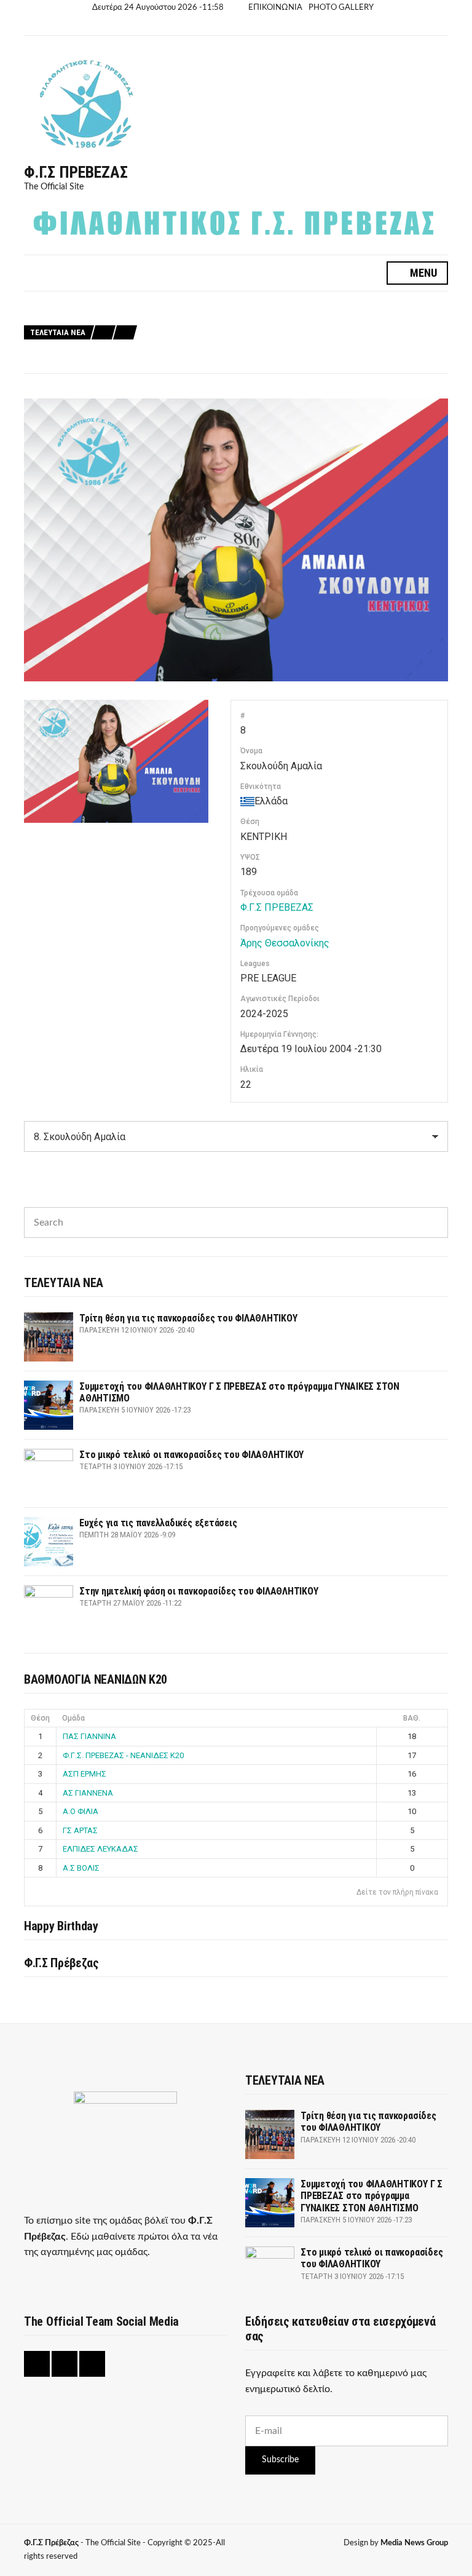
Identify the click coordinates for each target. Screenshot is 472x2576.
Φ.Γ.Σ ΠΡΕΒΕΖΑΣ (277, 907)
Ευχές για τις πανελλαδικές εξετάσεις (216, 347)
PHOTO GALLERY (341, 8)
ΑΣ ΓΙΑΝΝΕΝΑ (88, 1793)
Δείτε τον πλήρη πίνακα (397, 1892)
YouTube (239, 26)
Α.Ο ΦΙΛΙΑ (81, 1811)
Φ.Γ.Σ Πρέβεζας (76, 172)
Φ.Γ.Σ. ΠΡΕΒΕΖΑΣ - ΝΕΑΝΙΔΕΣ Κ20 (123, 1755)
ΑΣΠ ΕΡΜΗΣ (85, 1774)
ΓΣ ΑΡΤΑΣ (80, 1830)
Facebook (211, 26)
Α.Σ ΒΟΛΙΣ (81, 1868)
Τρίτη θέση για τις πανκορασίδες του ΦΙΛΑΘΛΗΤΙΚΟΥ (242, 305)
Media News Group (414, 2543)
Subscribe (280, 2460)
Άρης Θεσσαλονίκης (285, 943)
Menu (422, 273)
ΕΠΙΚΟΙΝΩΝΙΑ (275, 8)
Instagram (225, 26)
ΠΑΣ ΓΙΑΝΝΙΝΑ (89, 1736)
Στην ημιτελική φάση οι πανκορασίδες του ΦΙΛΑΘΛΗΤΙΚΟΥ (253, 361)
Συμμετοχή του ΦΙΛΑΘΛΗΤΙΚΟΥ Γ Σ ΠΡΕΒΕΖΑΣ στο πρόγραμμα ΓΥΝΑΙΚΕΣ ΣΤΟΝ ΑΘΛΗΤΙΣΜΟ (308, 319)
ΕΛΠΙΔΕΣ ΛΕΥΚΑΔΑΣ (100, 1849)
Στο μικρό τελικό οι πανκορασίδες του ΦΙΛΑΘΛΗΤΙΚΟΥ (245, 333)
